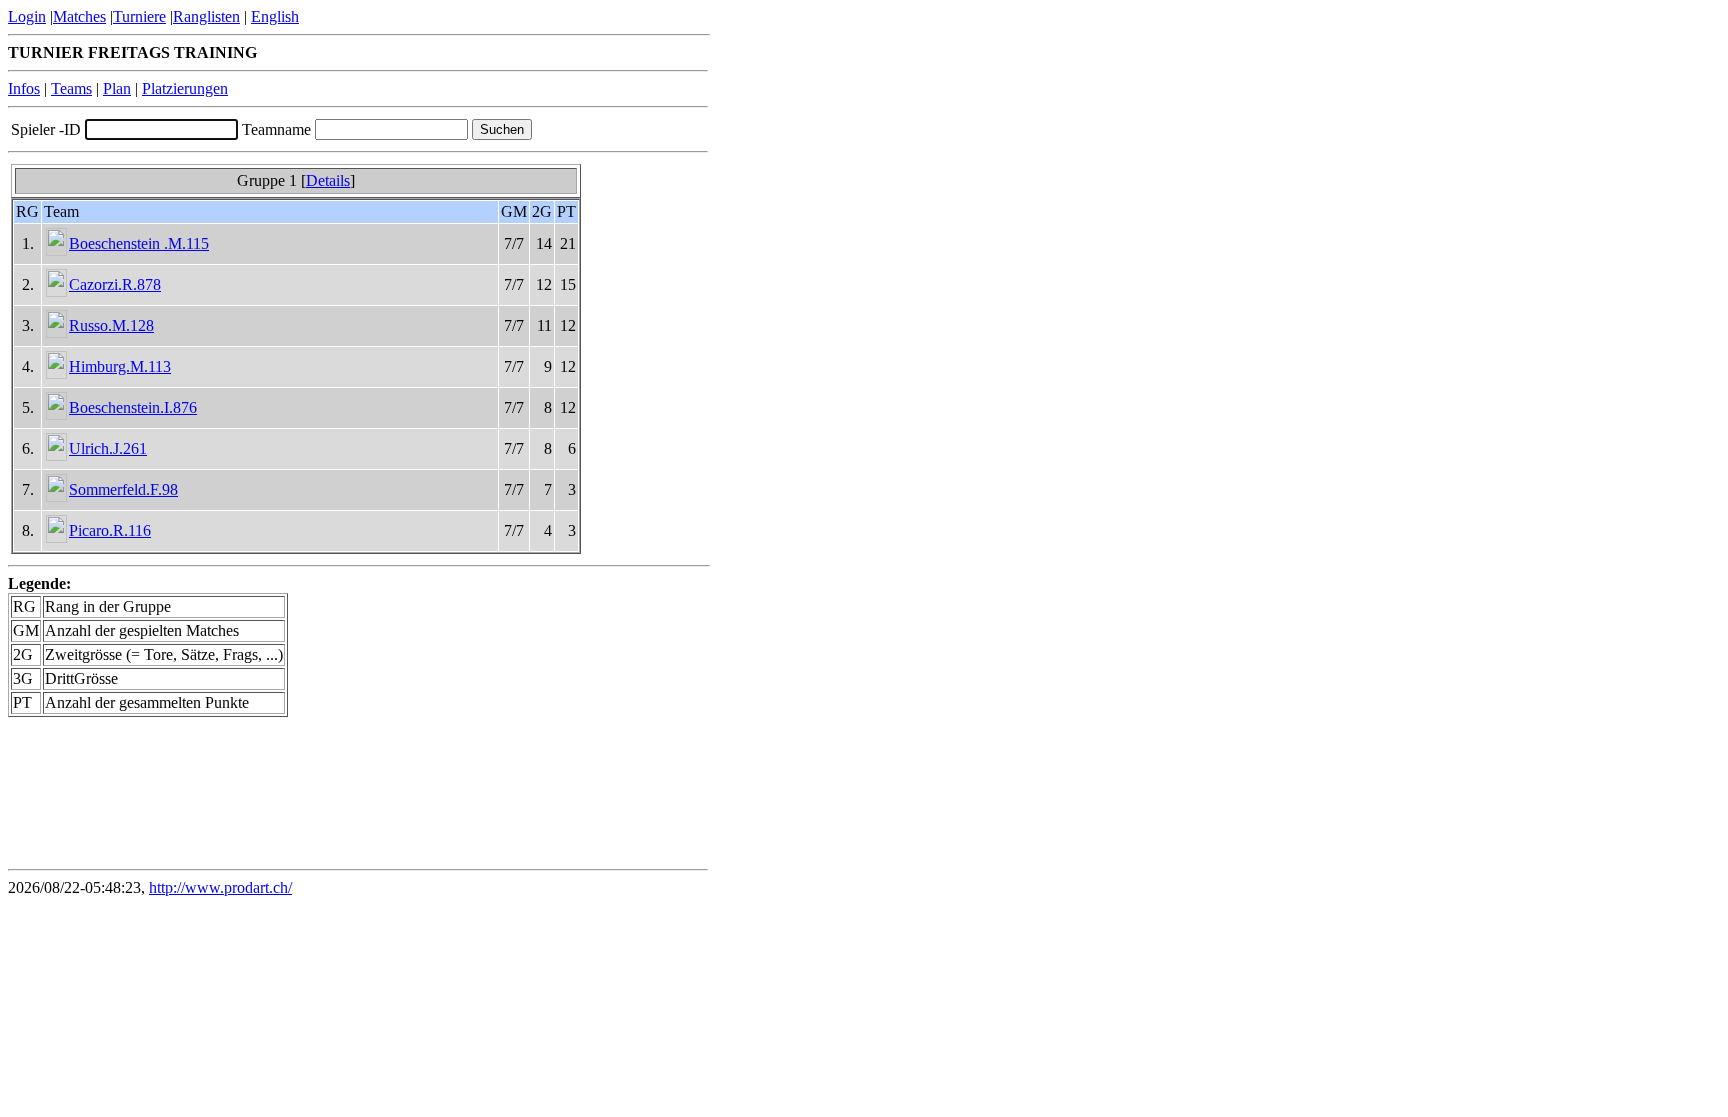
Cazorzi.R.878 (115, 284)
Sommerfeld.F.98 (123, 489)
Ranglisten (206, 16)
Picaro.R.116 (110, 530)
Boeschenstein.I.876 (133, 407)
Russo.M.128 (111, 325)
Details (328, 180)
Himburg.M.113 (120, 366)
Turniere (139, 16)
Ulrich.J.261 (108, 448)
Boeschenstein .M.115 (139, 243)
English (275, 16)
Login (27, 16)
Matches (79, 16)
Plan (117, 88)
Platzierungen (185, 88)
